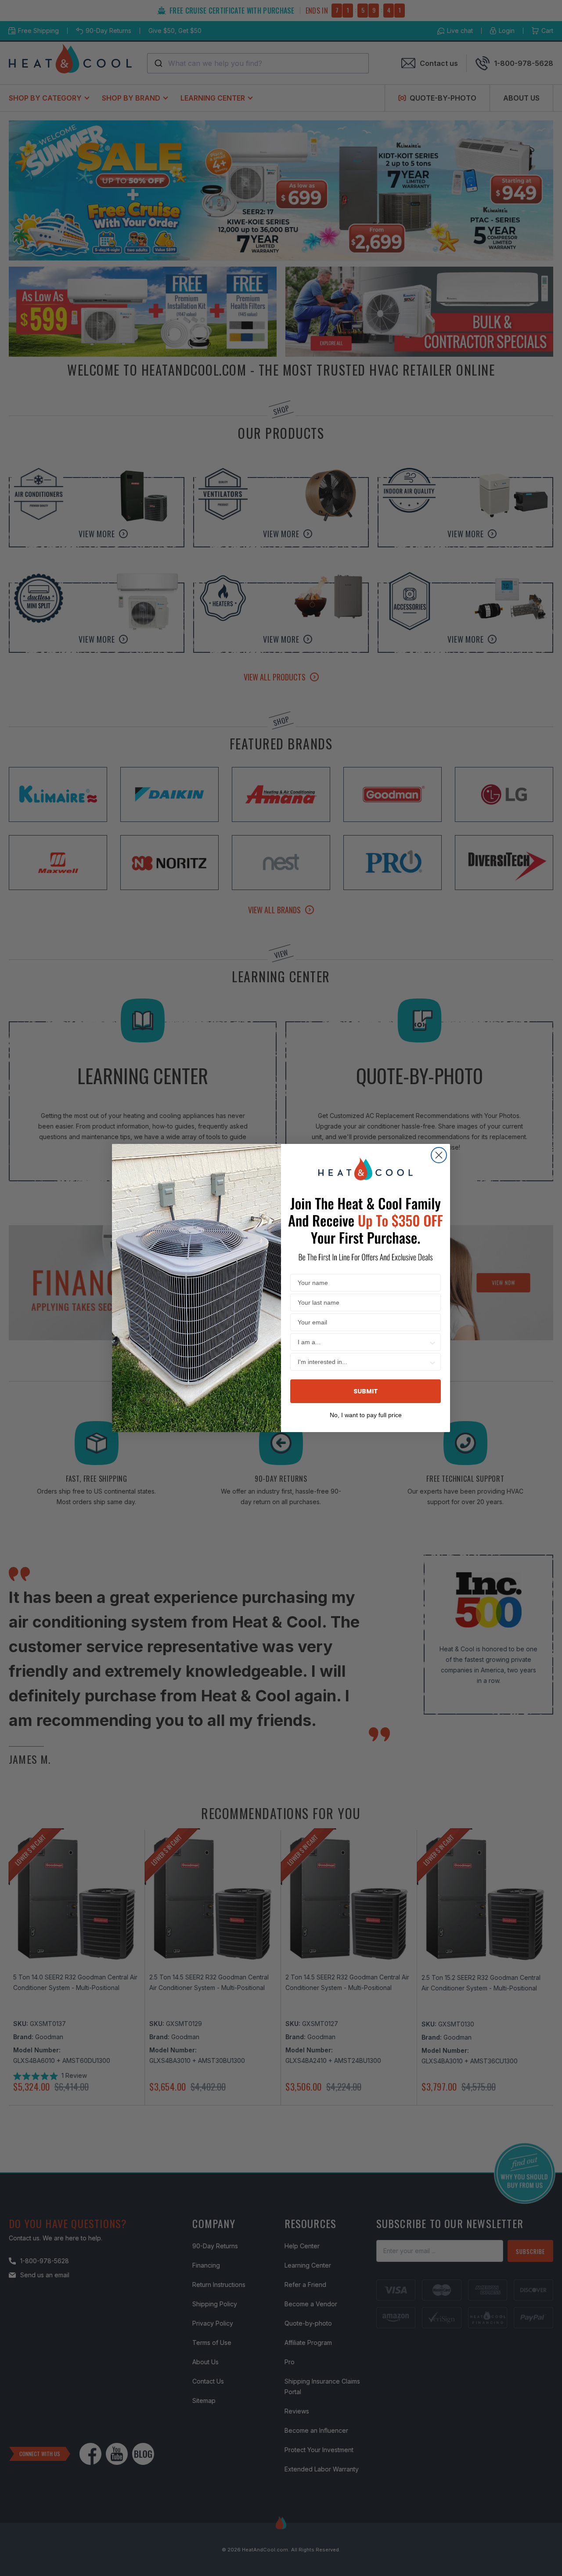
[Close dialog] (439, 1155)
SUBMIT (366, 1391)
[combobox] (363, 1342)
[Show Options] (432, 1342)
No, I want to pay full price (366, 1414)
